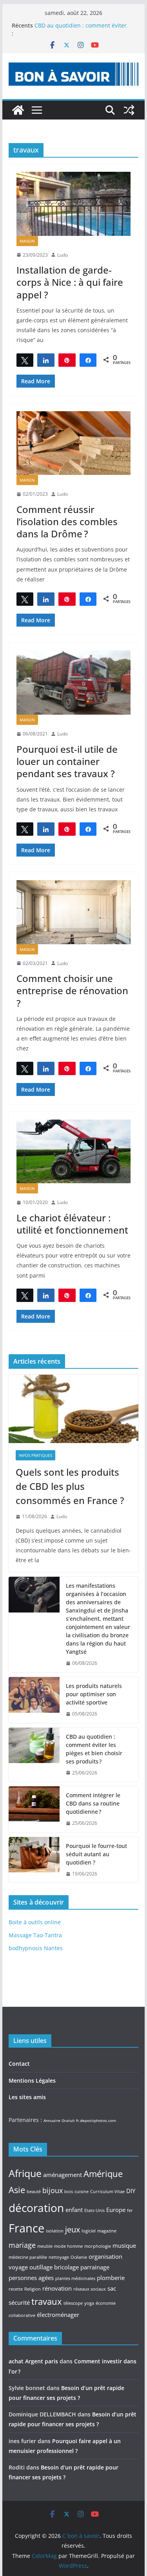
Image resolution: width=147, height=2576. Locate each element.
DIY (131, 2191)
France (26, 2228)
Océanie (79, 2257)
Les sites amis (27, 2097)
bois (69, 2192)
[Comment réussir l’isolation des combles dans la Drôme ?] (74, 443)
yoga (89, 2303)
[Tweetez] (25, 360)
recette (16, 2289)
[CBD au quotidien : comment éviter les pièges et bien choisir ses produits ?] (34, 1755)
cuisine (82, 2192)
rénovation (57, 2288)
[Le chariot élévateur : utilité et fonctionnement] (74, 1151)
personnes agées (31, 2278)
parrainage (95, 2267)
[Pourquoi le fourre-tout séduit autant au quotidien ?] (34, 1860)
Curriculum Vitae (107, 2192)
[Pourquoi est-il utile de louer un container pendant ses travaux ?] (74, 682)
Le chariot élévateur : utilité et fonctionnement (72, 1224)
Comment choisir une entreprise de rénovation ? (72, 990)
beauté (34, 2192)
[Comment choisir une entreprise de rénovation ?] (74, 912)
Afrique (25, 2173)
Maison (27, 241)
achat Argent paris (33, 2361)
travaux (47, 2301)
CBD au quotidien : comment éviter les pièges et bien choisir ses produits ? (94, 1749)
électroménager (58, 2315)
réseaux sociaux (90, 2289)
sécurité (19, 2302)
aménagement (63, 2175)
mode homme (68, 2246)
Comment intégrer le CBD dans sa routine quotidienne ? (93, 1803)
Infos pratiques (35, 1455)
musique (124, 2245)
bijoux (53, 2190)
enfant (74, 2210)
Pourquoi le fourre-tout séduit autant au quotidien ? (96, 1854)
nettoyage (59, 2257)
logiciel (89, 2231)
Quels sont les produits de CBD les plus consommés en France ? (70, 1486)
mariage (22, 2245)
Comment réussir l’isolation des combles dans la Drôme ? (67, 521)
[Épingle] (67, 360)
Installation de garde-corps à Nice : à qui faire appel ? (70, 282)
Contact (19, 2064)
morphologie (98, 2246)
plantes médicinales (75, 2278)
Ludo (63, 255)
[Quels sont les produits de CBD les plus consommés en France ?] (74, 1409)
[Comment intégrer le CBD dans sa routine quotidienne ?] (34, 1809)
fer (130, 2210)
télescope (73, 2303)
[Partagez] (46, 360)
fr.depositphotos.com (96, 2120)
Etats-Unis (94, 2210)
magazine (107, 2231)
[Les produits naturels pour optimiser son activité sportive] (34, 1700)
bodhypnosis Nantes (36, 1948)
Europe (116, 2210)
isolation (55, 2231)
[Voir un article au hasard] (129, 110)
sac (112, 2288)
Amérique (103, 2173)
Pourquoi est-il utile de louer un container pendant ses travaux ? (67, 761)
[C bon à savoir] (18, 110)
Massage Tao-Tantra (35, 1935)
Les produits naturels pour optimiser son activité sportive (94, 1694)
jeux (73, 2229)
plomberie (111, 2278)
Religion (33, 2289)
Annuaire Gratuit (59, 2120)
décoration (36, 2208)
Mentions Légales (32, 2080)
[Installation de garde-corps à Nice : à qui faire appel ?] (74, 204)
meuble (45, 2246)
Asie (17, 2190)
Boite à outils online (35, 1922)
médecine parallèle (28, 2257)
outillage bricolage (54, 2267)
